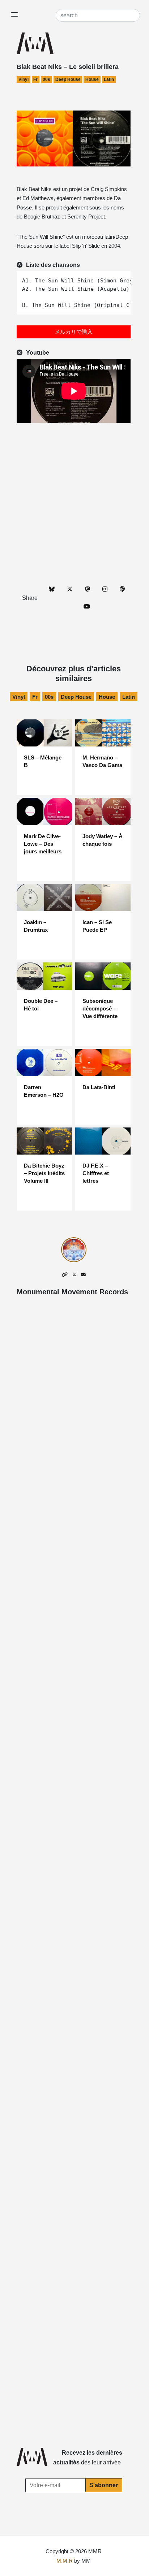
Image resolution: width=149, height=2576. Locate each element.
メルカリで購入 (74, 332)
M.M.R (65, 2561)
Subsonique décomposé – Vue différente (100, 1008)
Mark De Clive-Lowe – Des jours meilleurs (43, 844)
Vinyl (24, 79)
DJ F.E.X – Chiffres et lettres (96, 1173)
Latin (109, 79)
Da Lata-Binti (99, 1087)
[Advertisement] (74, 503)
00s (46, 79)
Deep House (68, 79)
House (92, 79)
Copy (121, 278)
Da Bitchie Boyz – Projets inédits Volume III (44, 1173)
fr (35, 79)
